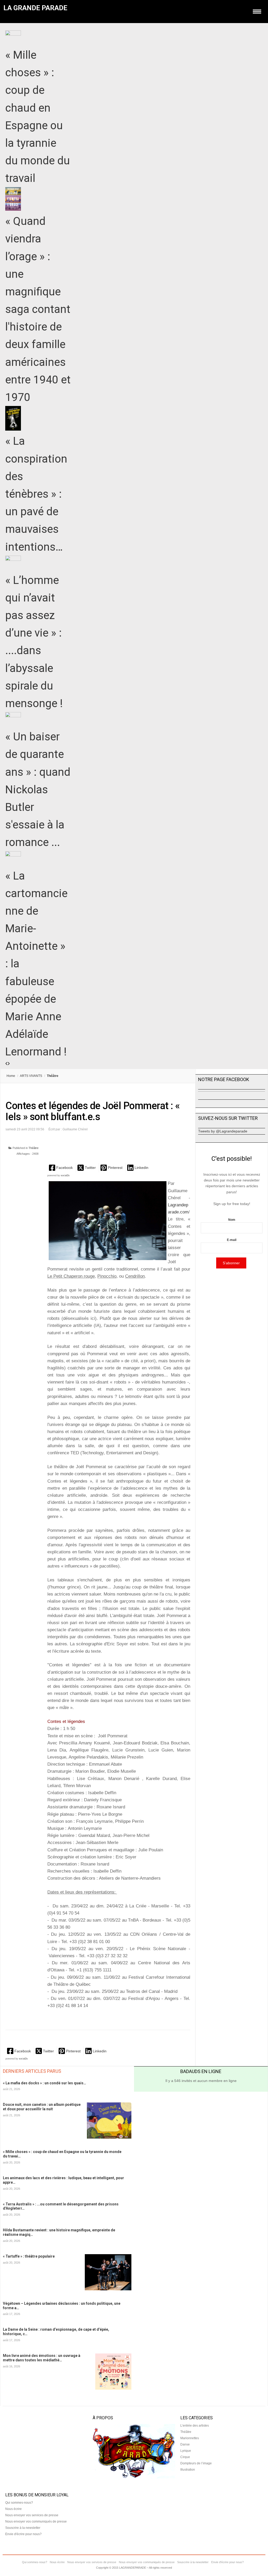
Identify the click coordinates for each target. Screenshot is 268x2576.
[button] (61, 1168)
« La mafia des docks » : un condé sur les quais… (44, 2083)
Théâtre (33, 1148)
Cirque (185, 2457)
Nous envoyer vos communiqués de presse (36, 2521)
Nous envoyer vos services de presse (32, 2515)
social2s (65, 1175)
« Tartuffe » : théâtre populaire (29, 2256)
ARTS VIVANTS (31, 1076)
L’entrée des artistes (195, 2426)
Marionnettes (190, 2438)
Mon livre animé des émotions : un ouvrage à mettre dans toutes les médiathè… (42, 2358)
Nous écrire (13, 2509)
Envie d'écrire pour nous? (23, 2534)
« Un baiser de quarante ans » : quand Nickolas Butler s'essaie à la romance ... (38, 789)
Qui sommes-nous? (19, 2503)
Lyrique (186, 2451)
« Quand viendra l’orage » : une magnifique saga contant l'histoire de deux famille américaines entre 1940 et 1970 (38, 309)
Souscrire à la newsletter (23, 2528)
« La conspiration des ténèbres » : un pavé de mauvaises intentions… (36, 494)
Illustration (188, 2470)
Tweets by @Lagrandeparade (223, 1131)
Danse (185, 2444)
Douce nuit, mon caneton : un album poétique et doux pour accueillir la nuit (42, 2107)
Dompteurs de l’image (196, 2463)
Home (11, 1076)
